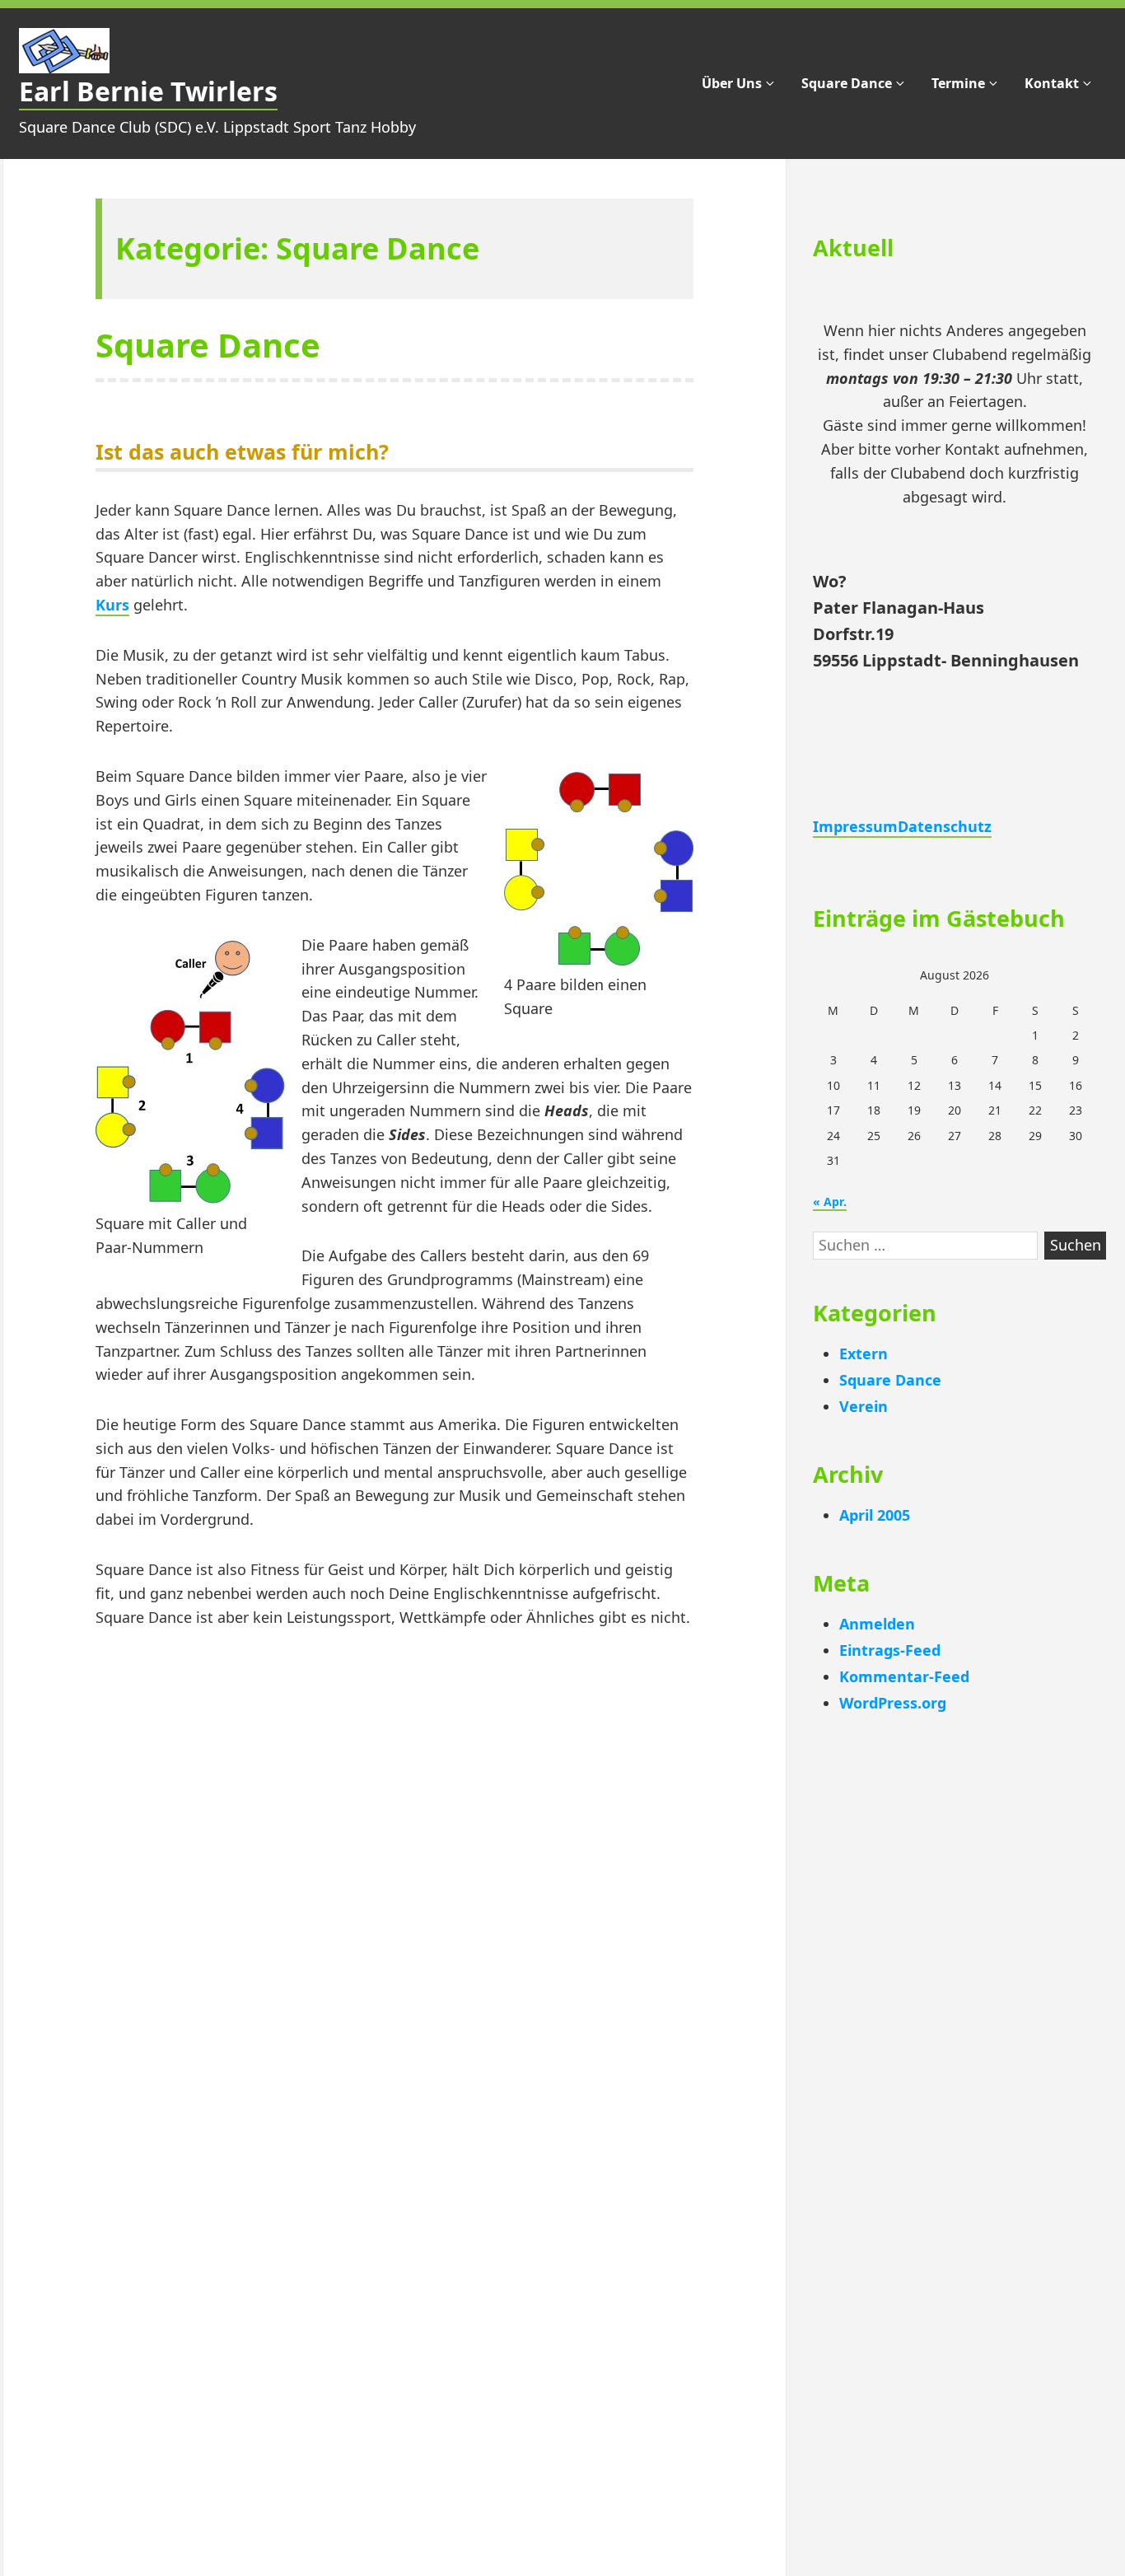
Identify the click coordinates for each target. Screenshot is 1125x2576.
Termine (958, 83)
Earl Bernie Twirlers (148, 91)
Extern (864, 1353)
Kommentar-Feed (904, 1676)
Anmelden (877, 1624)
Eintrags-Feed (890, 1650)
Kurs (112, 605)
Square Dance (847, 83)
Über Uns (732, 83)
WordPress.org (893, 1703)
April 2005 (875, 1515)
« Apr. (830, 1202)
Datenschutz (945, 826)
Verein (864, 1406)
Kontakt (1052, 83)
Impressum (855, 826)
